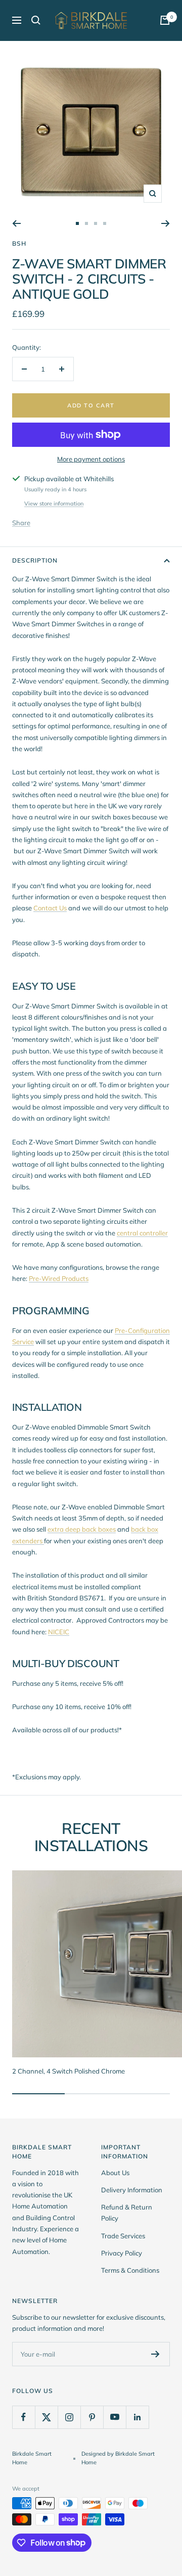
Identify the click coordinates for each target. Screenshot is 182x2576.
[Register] (155, 2354)
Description (35, 560)
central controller (142, 1233)
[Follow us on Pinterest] (92, 2417)
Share (21, 523)
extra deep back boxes (82, 1529)
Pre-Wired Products (59, 1278)
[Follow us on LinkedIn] (137, 2417)
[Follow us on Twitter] (46, 2417)
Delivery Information (132, 2190)
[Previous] (16, 223)
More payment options (91, 459)
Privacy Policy (122, 2253)
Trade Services (123, 2236)
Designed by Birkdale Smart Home (118, 2458)
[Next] (166, 223)
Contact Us (50, 908)
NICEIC (59, 1632)
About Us (115, 2173)
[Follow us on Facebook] (24, 2417)
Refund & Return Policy (127, 2213)
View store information (54, 503)
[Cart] (165, 20)
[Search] (36, 20)
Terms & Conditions (130, 2270)
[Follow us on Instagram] (69, 2417)
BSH (19, 243)
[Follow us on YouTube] (115, 2417)
